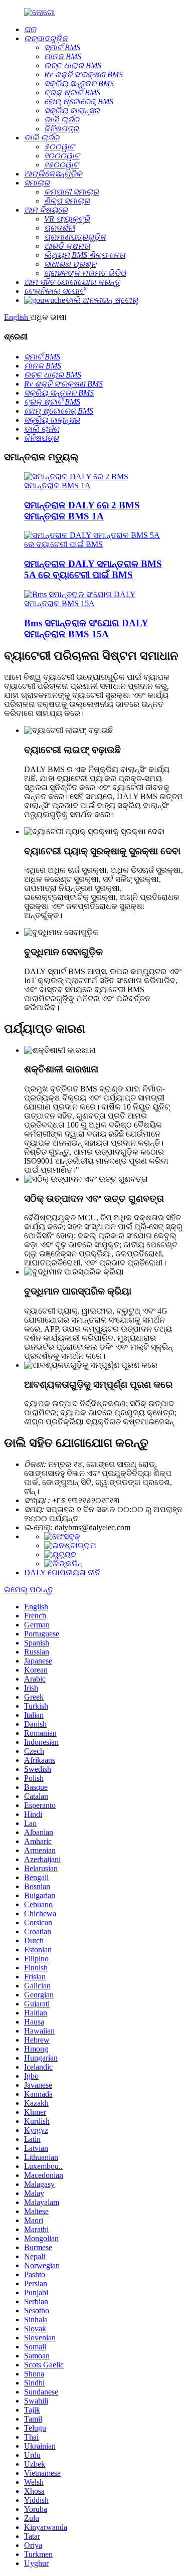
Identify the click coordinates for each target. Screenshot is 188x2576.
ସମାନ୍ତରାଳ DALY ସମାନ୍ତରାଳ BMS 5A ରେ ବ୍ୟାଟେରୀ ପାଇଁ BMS (93, 569)
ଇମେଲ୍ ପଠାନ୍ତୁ (29, 1590)
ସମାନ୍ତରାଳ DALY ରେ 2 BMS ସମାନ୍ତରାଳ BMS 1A (82, 511)
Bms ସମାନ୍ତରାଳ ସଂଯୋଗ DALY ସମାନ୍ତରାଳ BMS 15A (86, 628)
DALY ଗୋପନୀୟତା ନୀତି (62, 1573)
